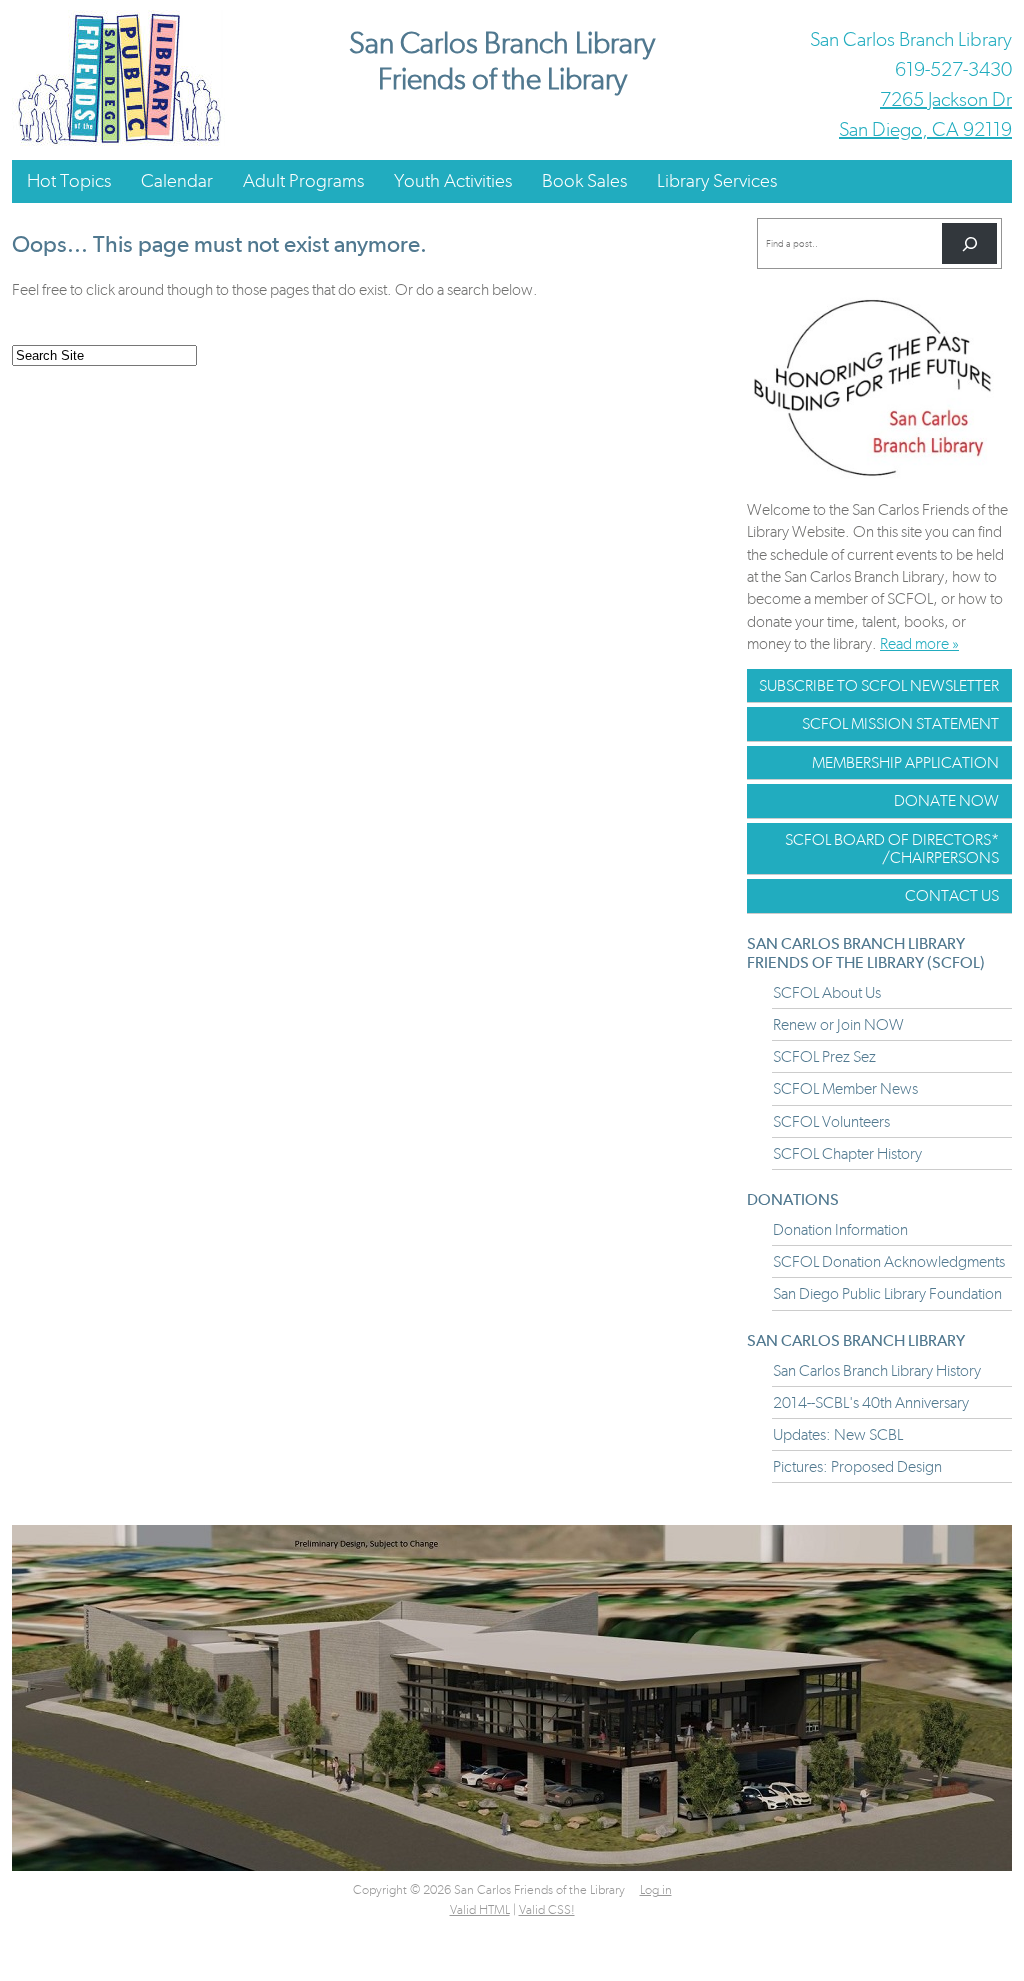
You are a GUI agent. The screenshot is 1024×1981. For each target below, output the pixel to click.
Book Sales (584, 180)
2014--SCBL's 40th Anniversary (871, 1402)
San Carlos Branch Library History (877, 1370)
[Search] (969, 243)
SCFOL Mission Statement (900, 723)
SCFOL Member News (845, 1088)
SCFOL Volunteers (831, 1121)
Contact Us (952, 895)
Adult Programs (303, 180)
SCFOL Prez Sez (824, 1056)
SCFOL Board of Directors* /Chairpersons (892, 848)
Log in (656, 1889)
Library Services (717, 180)
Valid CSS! (547, 1909)
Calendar (177, 180)
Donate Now (946, 800)
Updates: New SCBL (838, 1434)
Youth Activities (453, 180)
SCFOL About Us (827, 992)
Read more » (919, 643)
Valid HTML (480, 1909)
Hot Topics (69, 180)
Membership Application (905, 762)
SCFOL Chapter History (847, 1153)
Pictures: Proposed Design (857, 1466)
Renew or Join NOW (838, 1024)
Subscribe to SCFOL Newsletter (879, 685)
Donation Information (840, 1229)
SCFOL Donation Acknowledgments (889, 1261)
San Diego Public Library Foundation (887, 1293)
